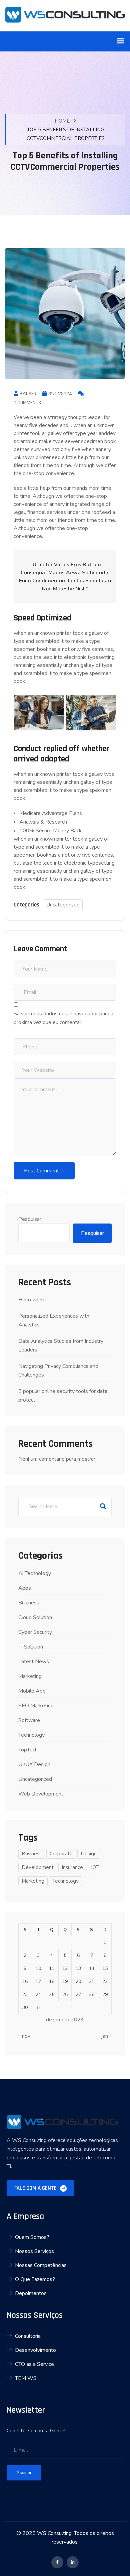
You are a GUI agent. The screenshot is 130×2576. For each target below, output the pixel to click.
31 (38, 2008)
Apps (25, 1588)
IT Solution (31, 1647)
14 (92, 1968)
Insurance (72, 1867)
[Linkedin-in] (73, 2562)
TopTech (28, 1750)
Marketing (30, 1676)
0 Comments (27, 403)
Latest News (34, 1662)
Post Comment (41, 1171)
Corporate (61, 1854)
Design (89, 1854)
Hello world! (32, 1300)
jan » (106, 2036)
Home (62, 121)
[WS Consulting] (65, 16)
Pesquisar (30, 1219)
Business (29, 1603)
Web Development (41, 1794)
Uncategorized (63, 905)
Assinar (24, 2473)
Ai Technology (35, 1573)
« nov (24, 2036)
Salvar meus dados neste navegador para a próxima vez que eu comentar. (63, 1018)
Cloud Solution (35, 1617)
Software (29, 1720)
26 (65, 1994)
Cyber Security (35, 1632)
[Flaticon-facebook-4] (57, 2562)
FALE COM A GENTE (36, 2188)
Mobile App (32, 1691)
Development (38, 1867)
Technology (31, 1735)
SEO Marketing (36, 1706)
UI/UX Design (34, 1764)
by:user (28, 394)
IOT (95, 1867)
